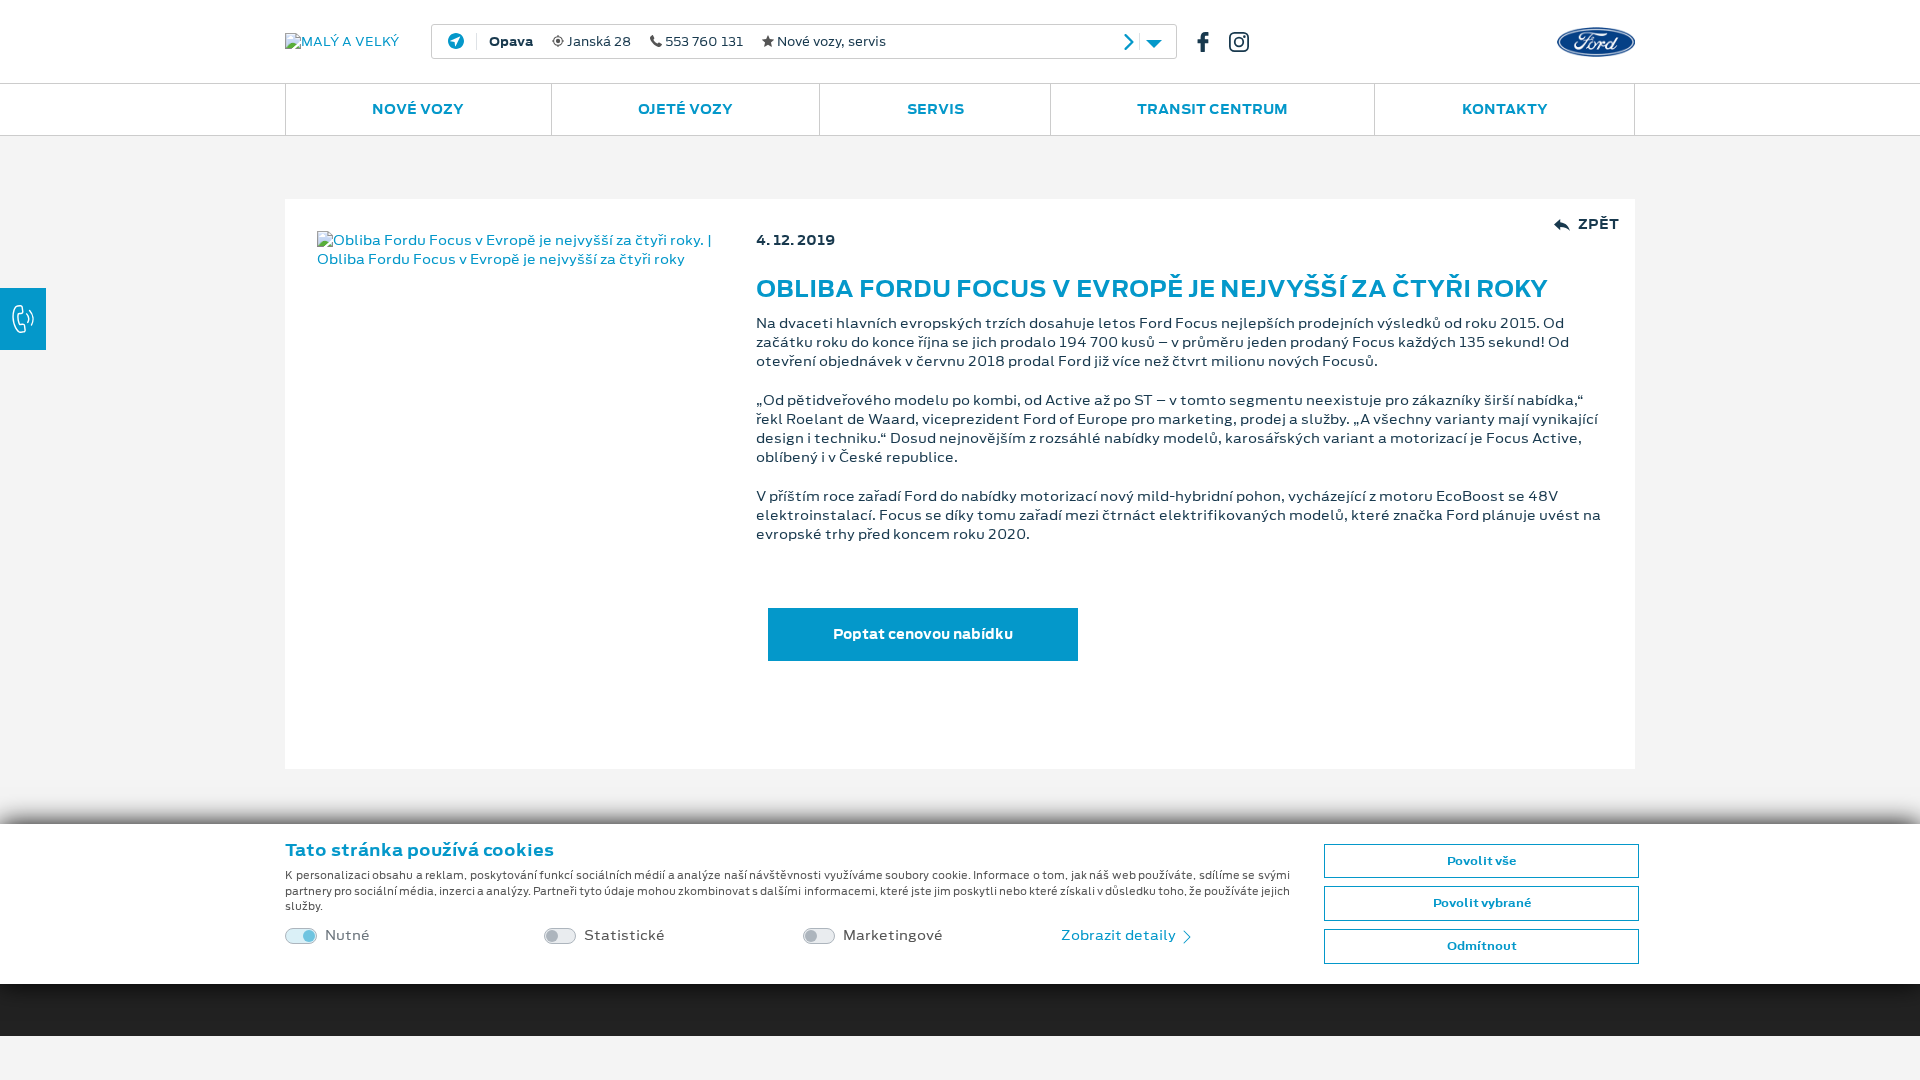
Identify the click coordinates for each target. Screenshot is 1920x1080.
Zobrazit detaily (1120, 935)
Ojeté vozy (685, 109)
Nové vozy (418, 109)
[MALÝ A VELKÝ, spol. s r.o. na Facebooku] (1211, 42)
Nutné (347, 935)
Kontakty (1505, 109)
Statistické (624, 935)
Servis (935, 109)
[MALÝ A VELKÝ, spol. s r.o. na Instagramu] (1247, 42)
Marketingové (893, 935)
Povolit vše (1481, 861)
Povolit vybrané (1482, 903)
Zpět (1598, 224)
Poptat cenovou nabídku (923, 634)
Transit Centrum (1212, 109)
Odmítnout (1482, 946)
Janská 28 (687, 42)
